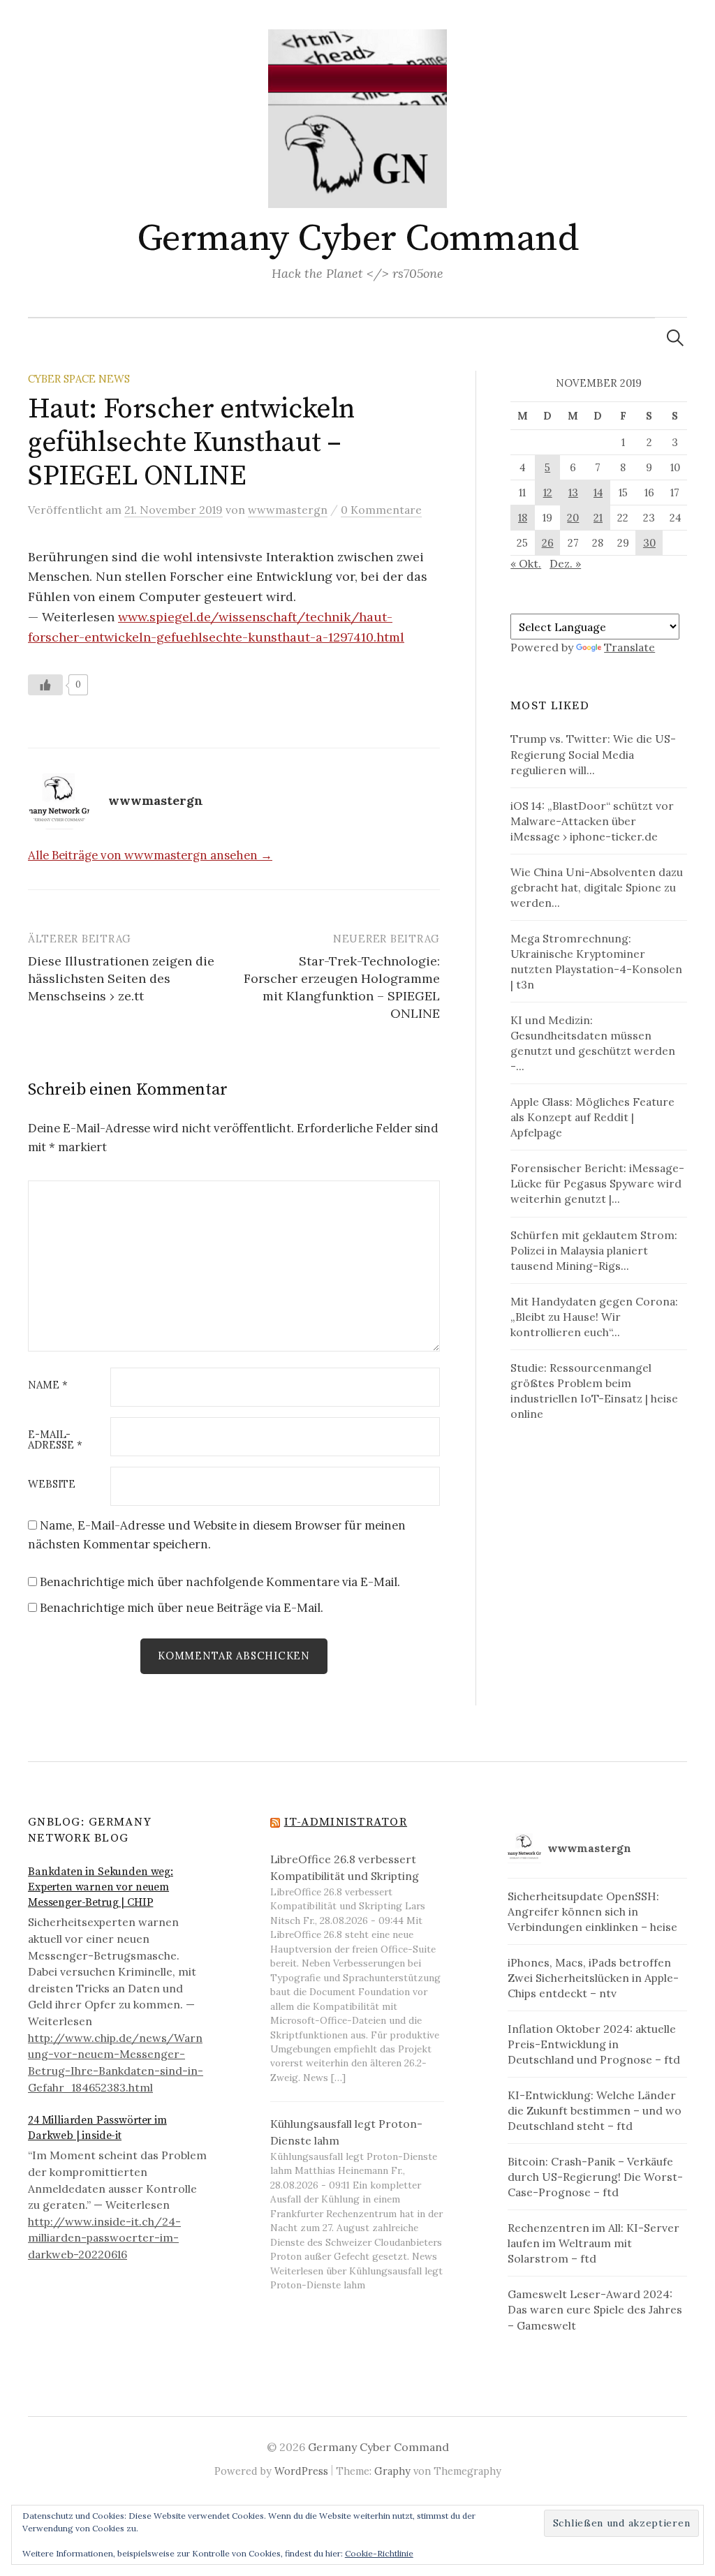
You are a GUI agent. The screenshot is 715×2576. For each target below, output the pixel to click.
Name (48, 1385)
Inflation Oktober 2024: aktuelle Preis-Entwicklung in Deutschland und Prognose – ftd (594, 2044)
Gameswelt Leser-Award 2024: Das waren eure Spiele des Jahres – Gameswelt (595, 2309)
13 (573, 493)
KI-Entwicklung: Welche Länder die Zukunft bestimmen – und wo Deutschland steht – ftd (595, 2110)
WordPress (301, 2471)
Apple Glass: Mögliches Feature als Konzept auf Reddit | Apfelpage (592, 1117)
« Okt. (526, 563)
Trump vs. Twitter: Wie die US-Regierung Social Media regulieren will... (593, 754)
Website (52, 1485)
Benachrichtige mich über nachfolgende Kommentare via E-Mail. (220, 1582)
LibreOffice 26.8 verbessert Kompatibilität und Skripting (345, 1867)
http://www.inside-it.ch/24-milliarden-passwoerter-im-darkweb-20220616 (104, 2238)
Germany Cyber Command (358, 239)
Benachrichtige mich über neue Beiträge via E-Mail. (182, 1608)
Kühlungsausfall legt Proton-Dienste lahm (346, 2132)
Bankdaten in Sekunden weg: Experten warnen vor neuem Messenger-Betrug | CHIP (101, 1887)
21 (598, 518)
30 (649, 543)
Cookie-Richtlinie (379, 2553)
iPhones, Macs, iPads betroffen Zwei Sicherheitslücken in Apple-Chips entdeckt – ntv (593, 1978)
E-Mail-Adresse (55, 1440)
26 (548, 543)
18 (523, 518)
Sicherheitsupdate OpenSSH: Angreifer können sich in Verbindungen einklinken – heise (592, 1911)
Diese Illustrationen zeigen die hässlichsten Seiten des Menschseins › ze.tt (121, 978)
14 (598, 493)
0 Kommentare (381, 510)
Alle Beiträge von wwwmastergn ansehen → (150, 855)
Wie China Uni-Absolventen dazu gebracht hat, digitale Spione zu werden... (597, 887)
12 (548, 493)
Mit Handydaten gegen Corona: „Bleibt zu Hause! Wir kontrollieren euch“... (594, 1317)
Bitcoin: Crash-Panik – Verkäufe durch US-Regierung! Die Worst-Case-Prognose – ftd (595, 2177)
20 (573, 518)
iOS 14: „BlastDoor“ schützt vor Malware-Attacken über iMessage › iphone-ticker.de (592, 821)
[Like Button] (45, 685)
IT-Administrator (346, 1822)
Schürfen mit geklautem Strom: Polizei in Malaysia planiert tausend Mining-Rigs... (594, 1250)
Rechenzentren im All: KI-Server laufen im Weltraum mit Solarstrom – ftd (594, 2243)
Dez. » (565, 563)
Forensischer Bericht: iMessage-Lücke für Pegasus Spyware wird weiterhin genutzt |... (597, 1183)
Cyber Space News (79, 379)
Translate (629, 647)
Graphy (392, 2471)
